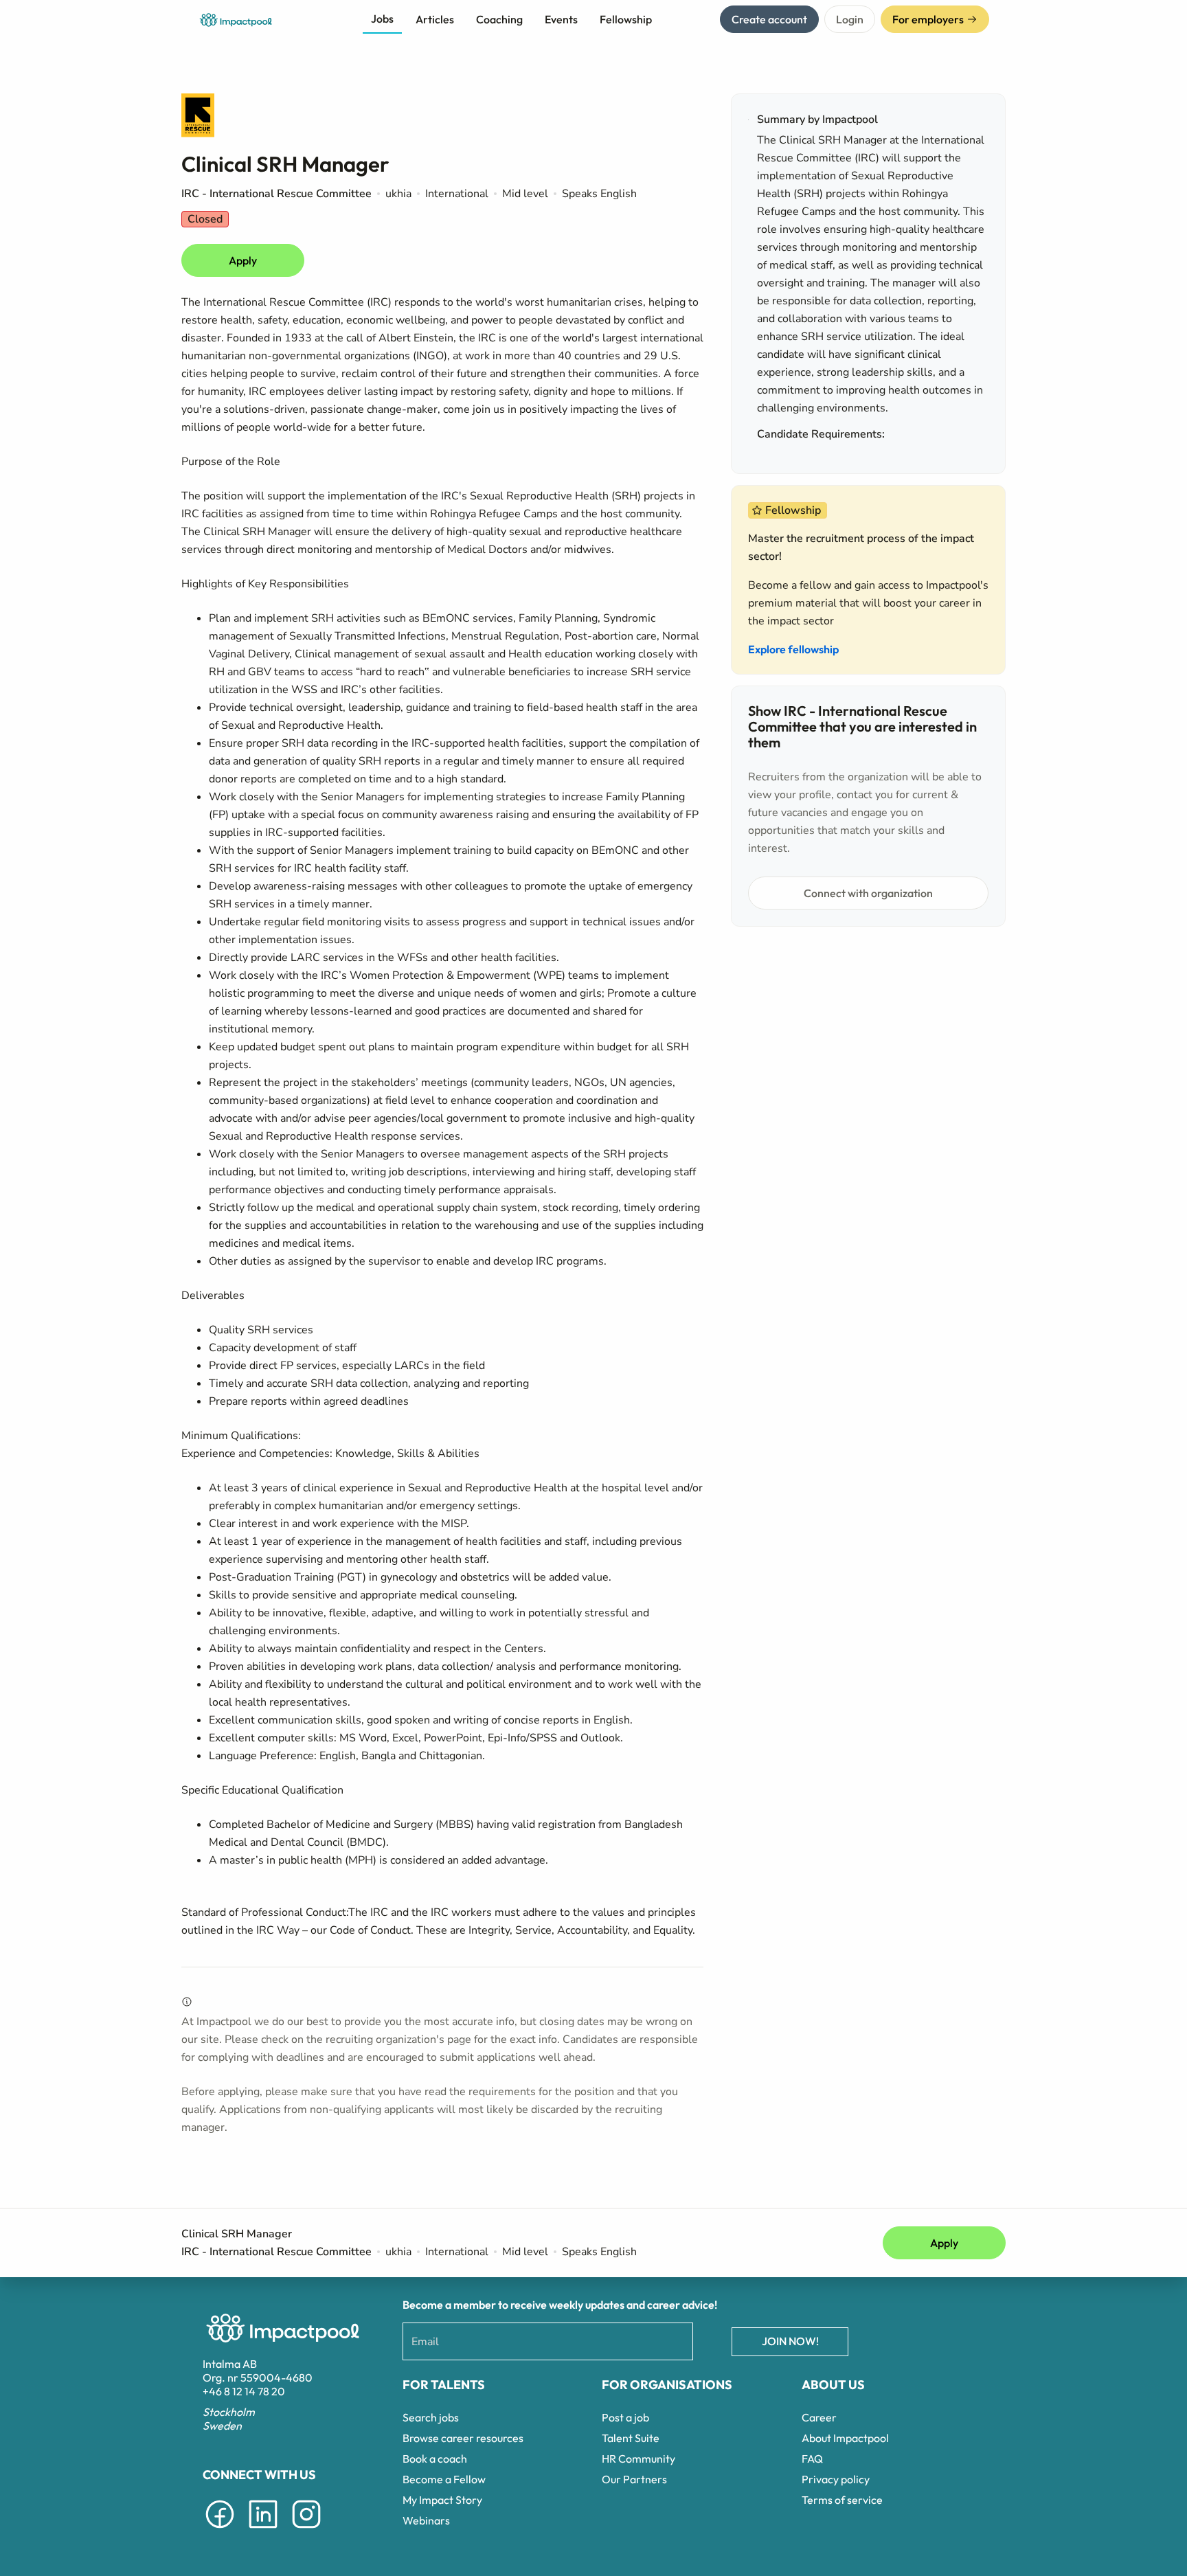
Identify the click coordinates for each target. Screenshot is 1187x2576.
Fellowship (626, 19)
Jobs (382, 19)
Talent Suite (631, 2438)
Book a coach (435, 2459)
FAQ (812, 2459)
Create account (769, 19)
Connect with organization (868, 893)
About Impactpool (845, 2438)
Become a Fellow (444, 2479)
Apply (243, 260)
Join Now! (790, 2341)
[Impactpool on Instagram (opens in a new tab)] (306, 2531)
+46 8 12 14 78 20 (244, 2391)
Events (561, 19)
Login (850, 19)
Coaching (499, 19)
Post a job (625, 2417)
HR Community (638, 2459)
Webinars (426, 2520)
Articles (435, 19)
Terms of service (842, 2500)
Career (819, 2417)
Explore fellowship (793, 649)
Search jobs (431, 2417)
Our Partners (634, 2479)
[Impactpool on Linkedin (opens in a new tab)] (263, 2531)
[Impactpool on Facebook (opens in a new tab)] (220, 2531)
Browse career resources (463, 2438)
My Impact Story (442, 2500)
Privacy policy (836, 2479)
